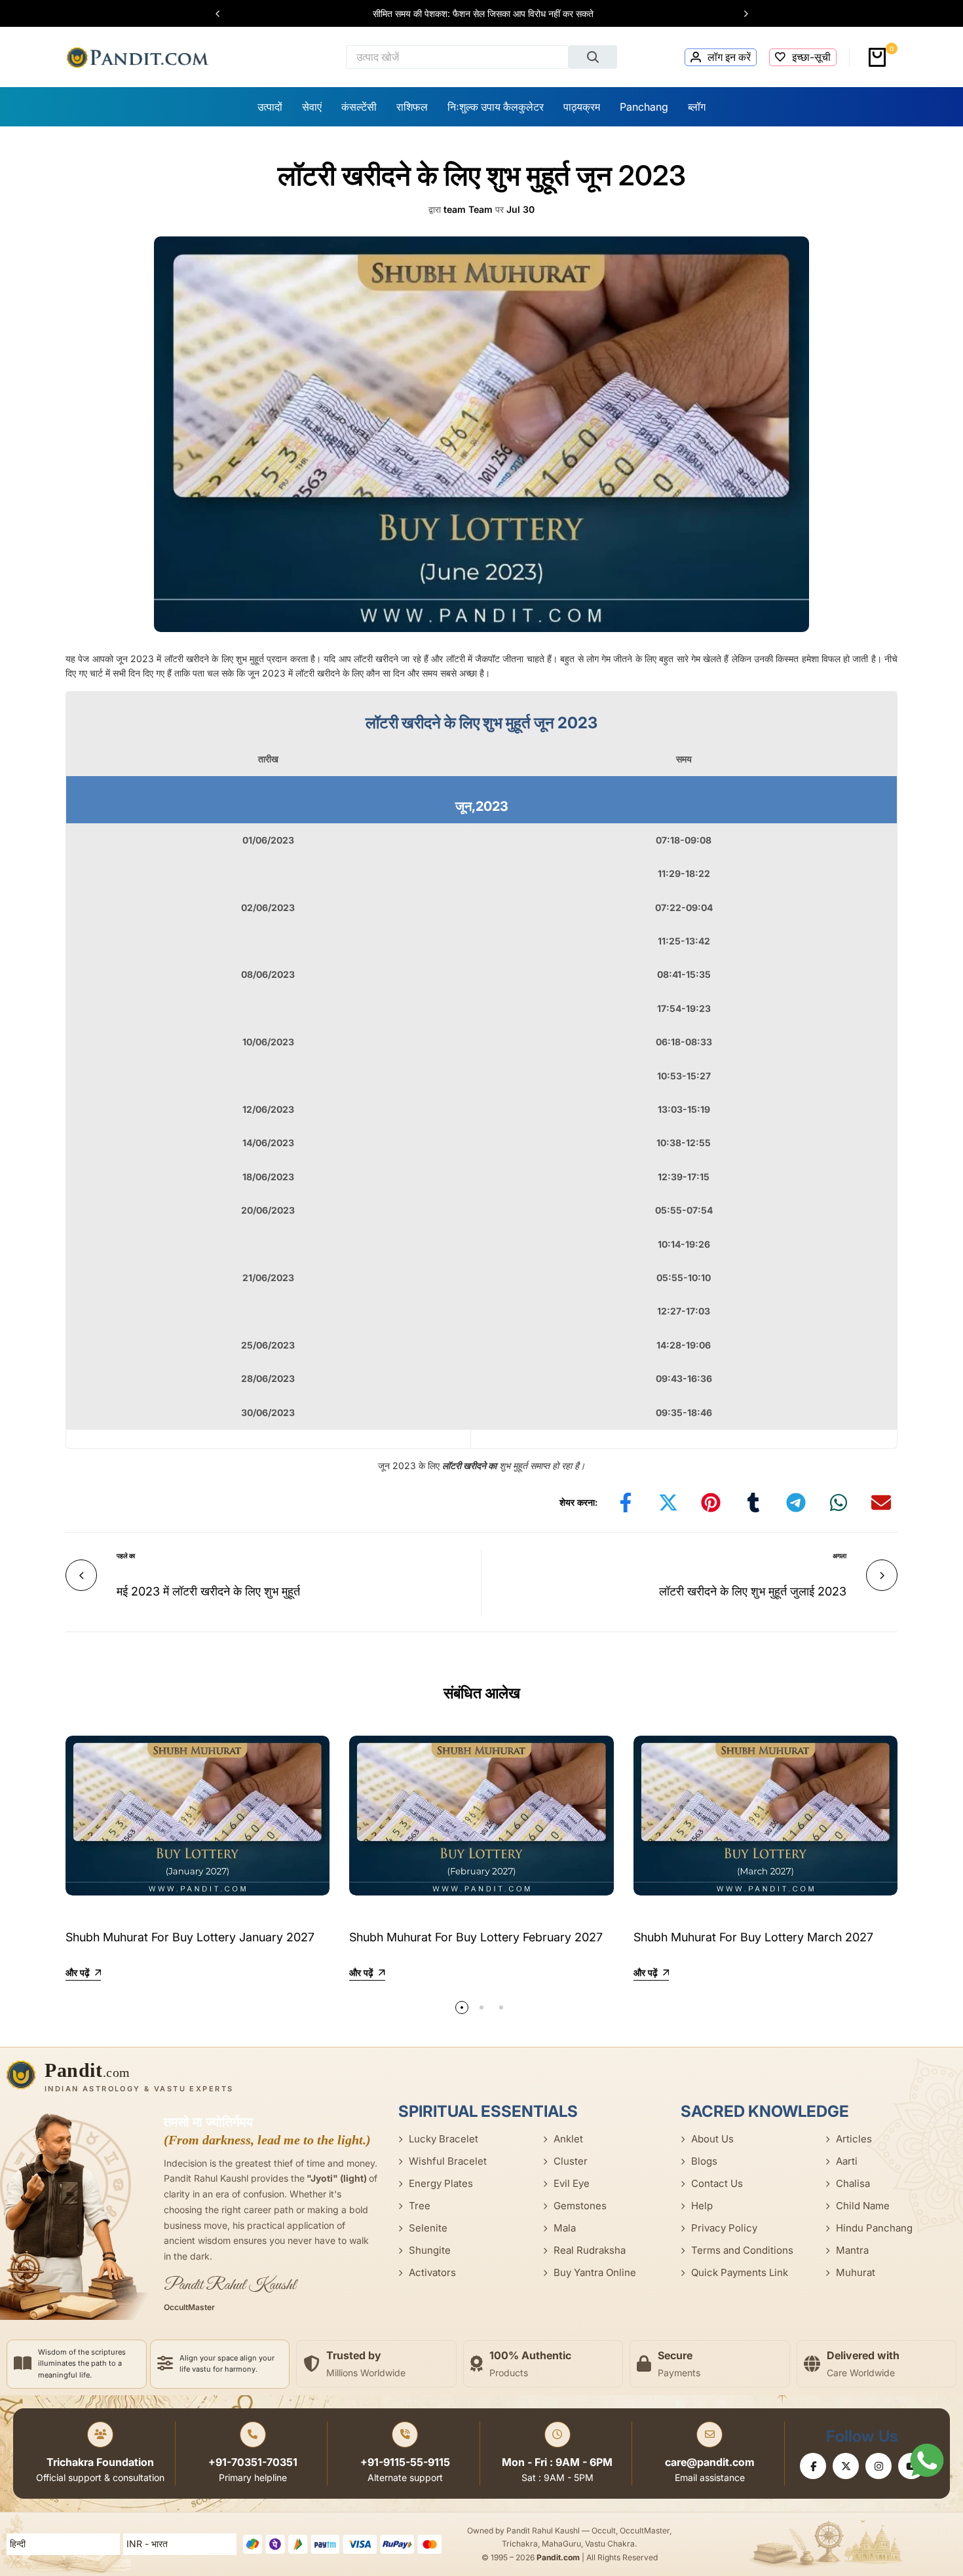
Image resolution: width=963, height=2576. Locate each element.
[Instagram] (878, 2466)
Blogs (704, 2161)
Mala (565, 2228)
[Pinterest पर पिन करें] (711, 1503)
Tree (420, 2206)
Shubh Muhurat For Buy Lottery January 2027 (190, 1937)
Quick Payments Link (740, 2272)
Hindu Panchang (874, 2228)
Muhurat (856, 2272)
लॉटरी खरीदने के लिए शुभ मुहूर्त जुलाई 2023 (753, 1591)
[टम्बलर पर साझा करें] (753, 1503)
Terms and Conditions (742, 2250)
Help (702, 2206)
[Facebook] (813, 2466)
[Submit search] (593, 57)
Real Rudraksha (590, 2250)
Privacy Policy (724, 2228)
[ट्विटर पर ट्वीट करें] (668, 1503)
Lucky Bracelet (444, 2139)
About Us (712, 2139)
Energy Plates (441, 2183)
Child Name (863, 2206)
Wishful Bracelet (448, 2161)
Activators (432, 2272)
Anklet (568, 2139)
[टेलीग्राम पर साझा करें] (796, 1503)
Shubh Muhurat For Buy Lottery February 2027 (476, 1937)
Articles (854, 2139)
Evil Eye (572, 2183)
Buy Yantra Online (595, 2272)
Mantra (852, 2250)
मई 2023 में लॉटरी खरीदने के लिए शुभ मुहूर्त (208, 1591)
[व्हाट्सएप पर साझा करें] (839, 1503)
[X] (846, 2466)
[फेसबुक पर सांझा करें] (626, 1503)
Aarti (847, 2161)
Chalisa (853, 2183)
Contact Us (717, 2183)
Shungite (430, 2250)
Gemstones (580, 2206)
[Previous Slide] (224, 14)
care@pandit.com (710, 2462)
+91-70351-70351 (253, 2462)
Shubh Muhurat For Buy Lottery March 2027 (753, 1937)
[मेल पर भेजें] (881, 1503)
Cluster (571, 2161)
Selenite (428, 2228)
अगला (840, 1556)
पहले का (126, 1556)
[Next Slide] (740, 14)
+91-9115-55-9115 (405, 2462)
